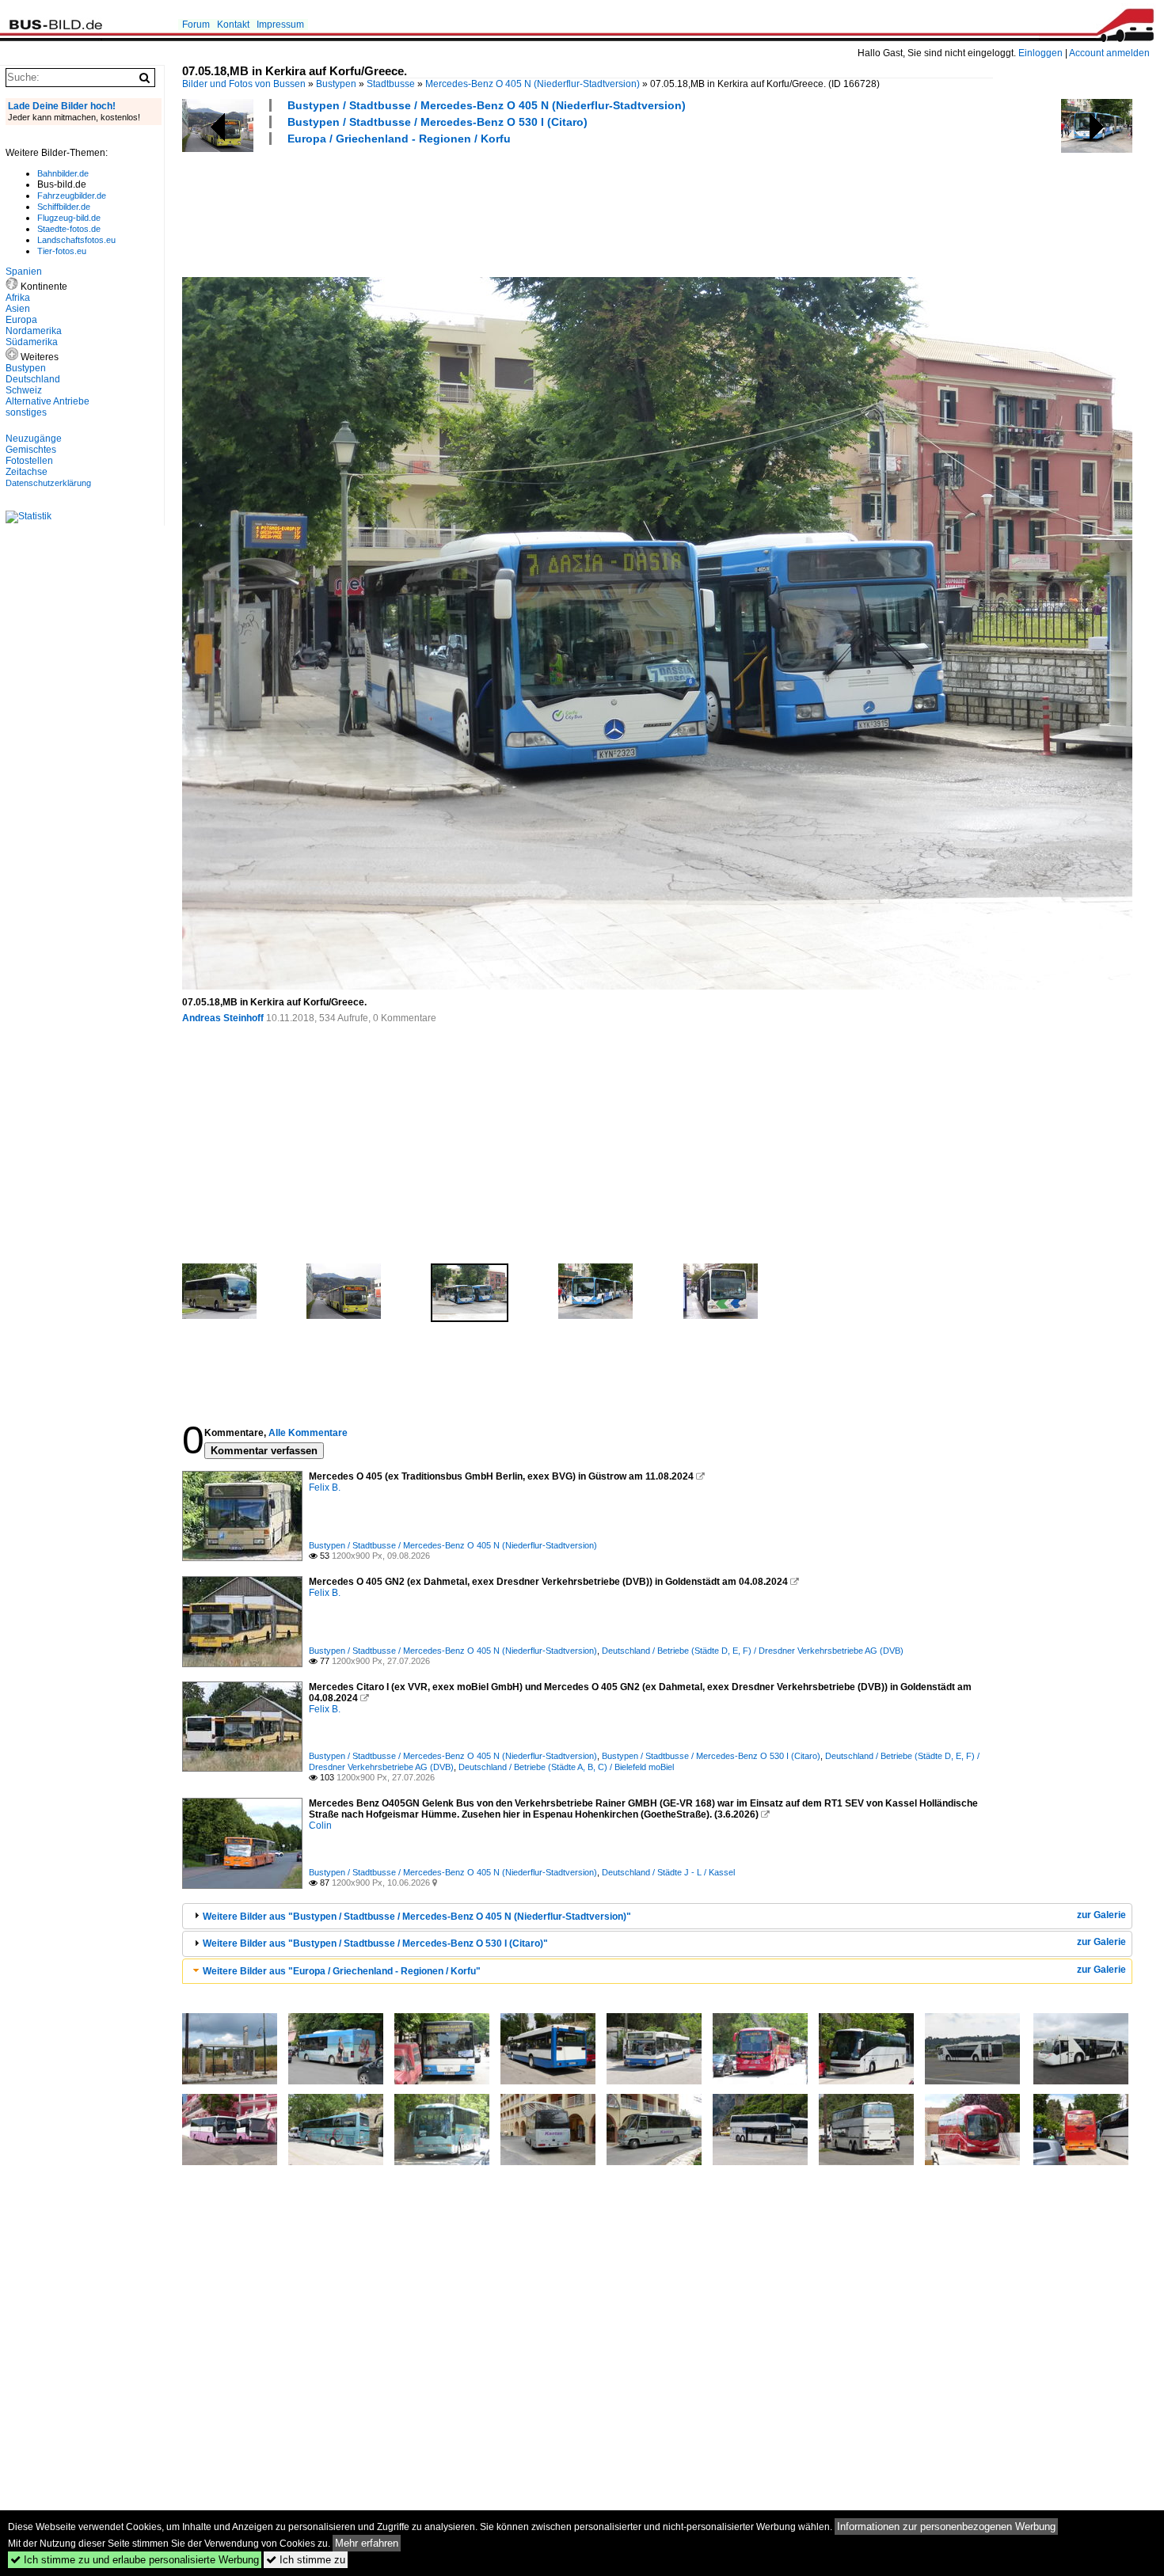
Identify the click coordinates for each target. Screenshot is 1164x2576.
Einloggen (1040, 53)
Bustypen (336, 84)
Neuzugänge (34, 439)
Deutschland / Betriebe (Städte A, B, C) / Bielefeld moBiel (566, 1767)
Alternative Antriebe (48, 401)
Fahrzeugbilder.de (72, 196)
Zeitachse (27, 472)
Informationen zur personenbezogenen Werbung (946, 2527)
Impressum (280, 25)
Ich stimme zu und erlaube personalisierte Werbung (135, 2560)
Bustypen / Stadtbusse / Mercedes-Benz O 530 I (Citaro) (437, 122)
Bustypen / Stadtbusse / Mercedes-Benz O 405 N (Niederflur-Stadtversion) (487, 105)
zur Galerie (1101, 1915)
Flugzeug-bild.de (69, 218)
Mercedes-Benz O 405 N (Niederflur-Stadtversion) (533, 84)
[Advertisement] (470, 209)
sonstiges (26, 412)
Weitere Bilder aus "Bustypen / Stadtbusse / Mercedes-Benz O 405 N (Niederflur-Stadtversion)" (417, 1917)
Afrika (18, 298)
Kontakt (233, 25)
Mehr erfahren (367, 2543)
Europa (21, 320)
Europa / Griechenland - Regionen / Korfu (399, 139)
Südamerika (32, 342)
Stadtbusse (391, 84)
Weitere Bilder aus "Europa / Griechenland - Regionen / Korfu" (342, 1971)
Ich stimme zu (306, 2560)
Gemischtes (31, 450)
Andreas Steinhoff (223, 1018)
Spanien (24, 272)
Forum (196, 25)
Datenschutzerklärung (48, 483)
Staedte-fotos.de (69, 229)
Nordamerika (34, 331)
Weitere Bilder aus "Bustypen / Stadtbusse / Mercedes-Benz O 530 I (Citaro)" (375, 1943)
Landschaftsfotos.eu (76, 240)
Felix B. (325, 1487)
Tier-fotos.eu (62, 251)
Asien (18, 309)
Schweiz (24, 390)
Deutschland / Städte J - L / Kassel (668, 1872)
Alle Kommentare (308, 1433)
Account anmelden (1109, 53)
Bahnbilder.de (63, 173)
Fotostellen (29, 461)
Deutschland (33, 379)
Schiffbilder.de (64, 207)
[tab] (657, 1916)
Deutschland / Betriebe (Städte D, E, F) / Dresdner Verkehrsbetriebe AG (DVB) (753, 1651)
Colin (320, 1826)
